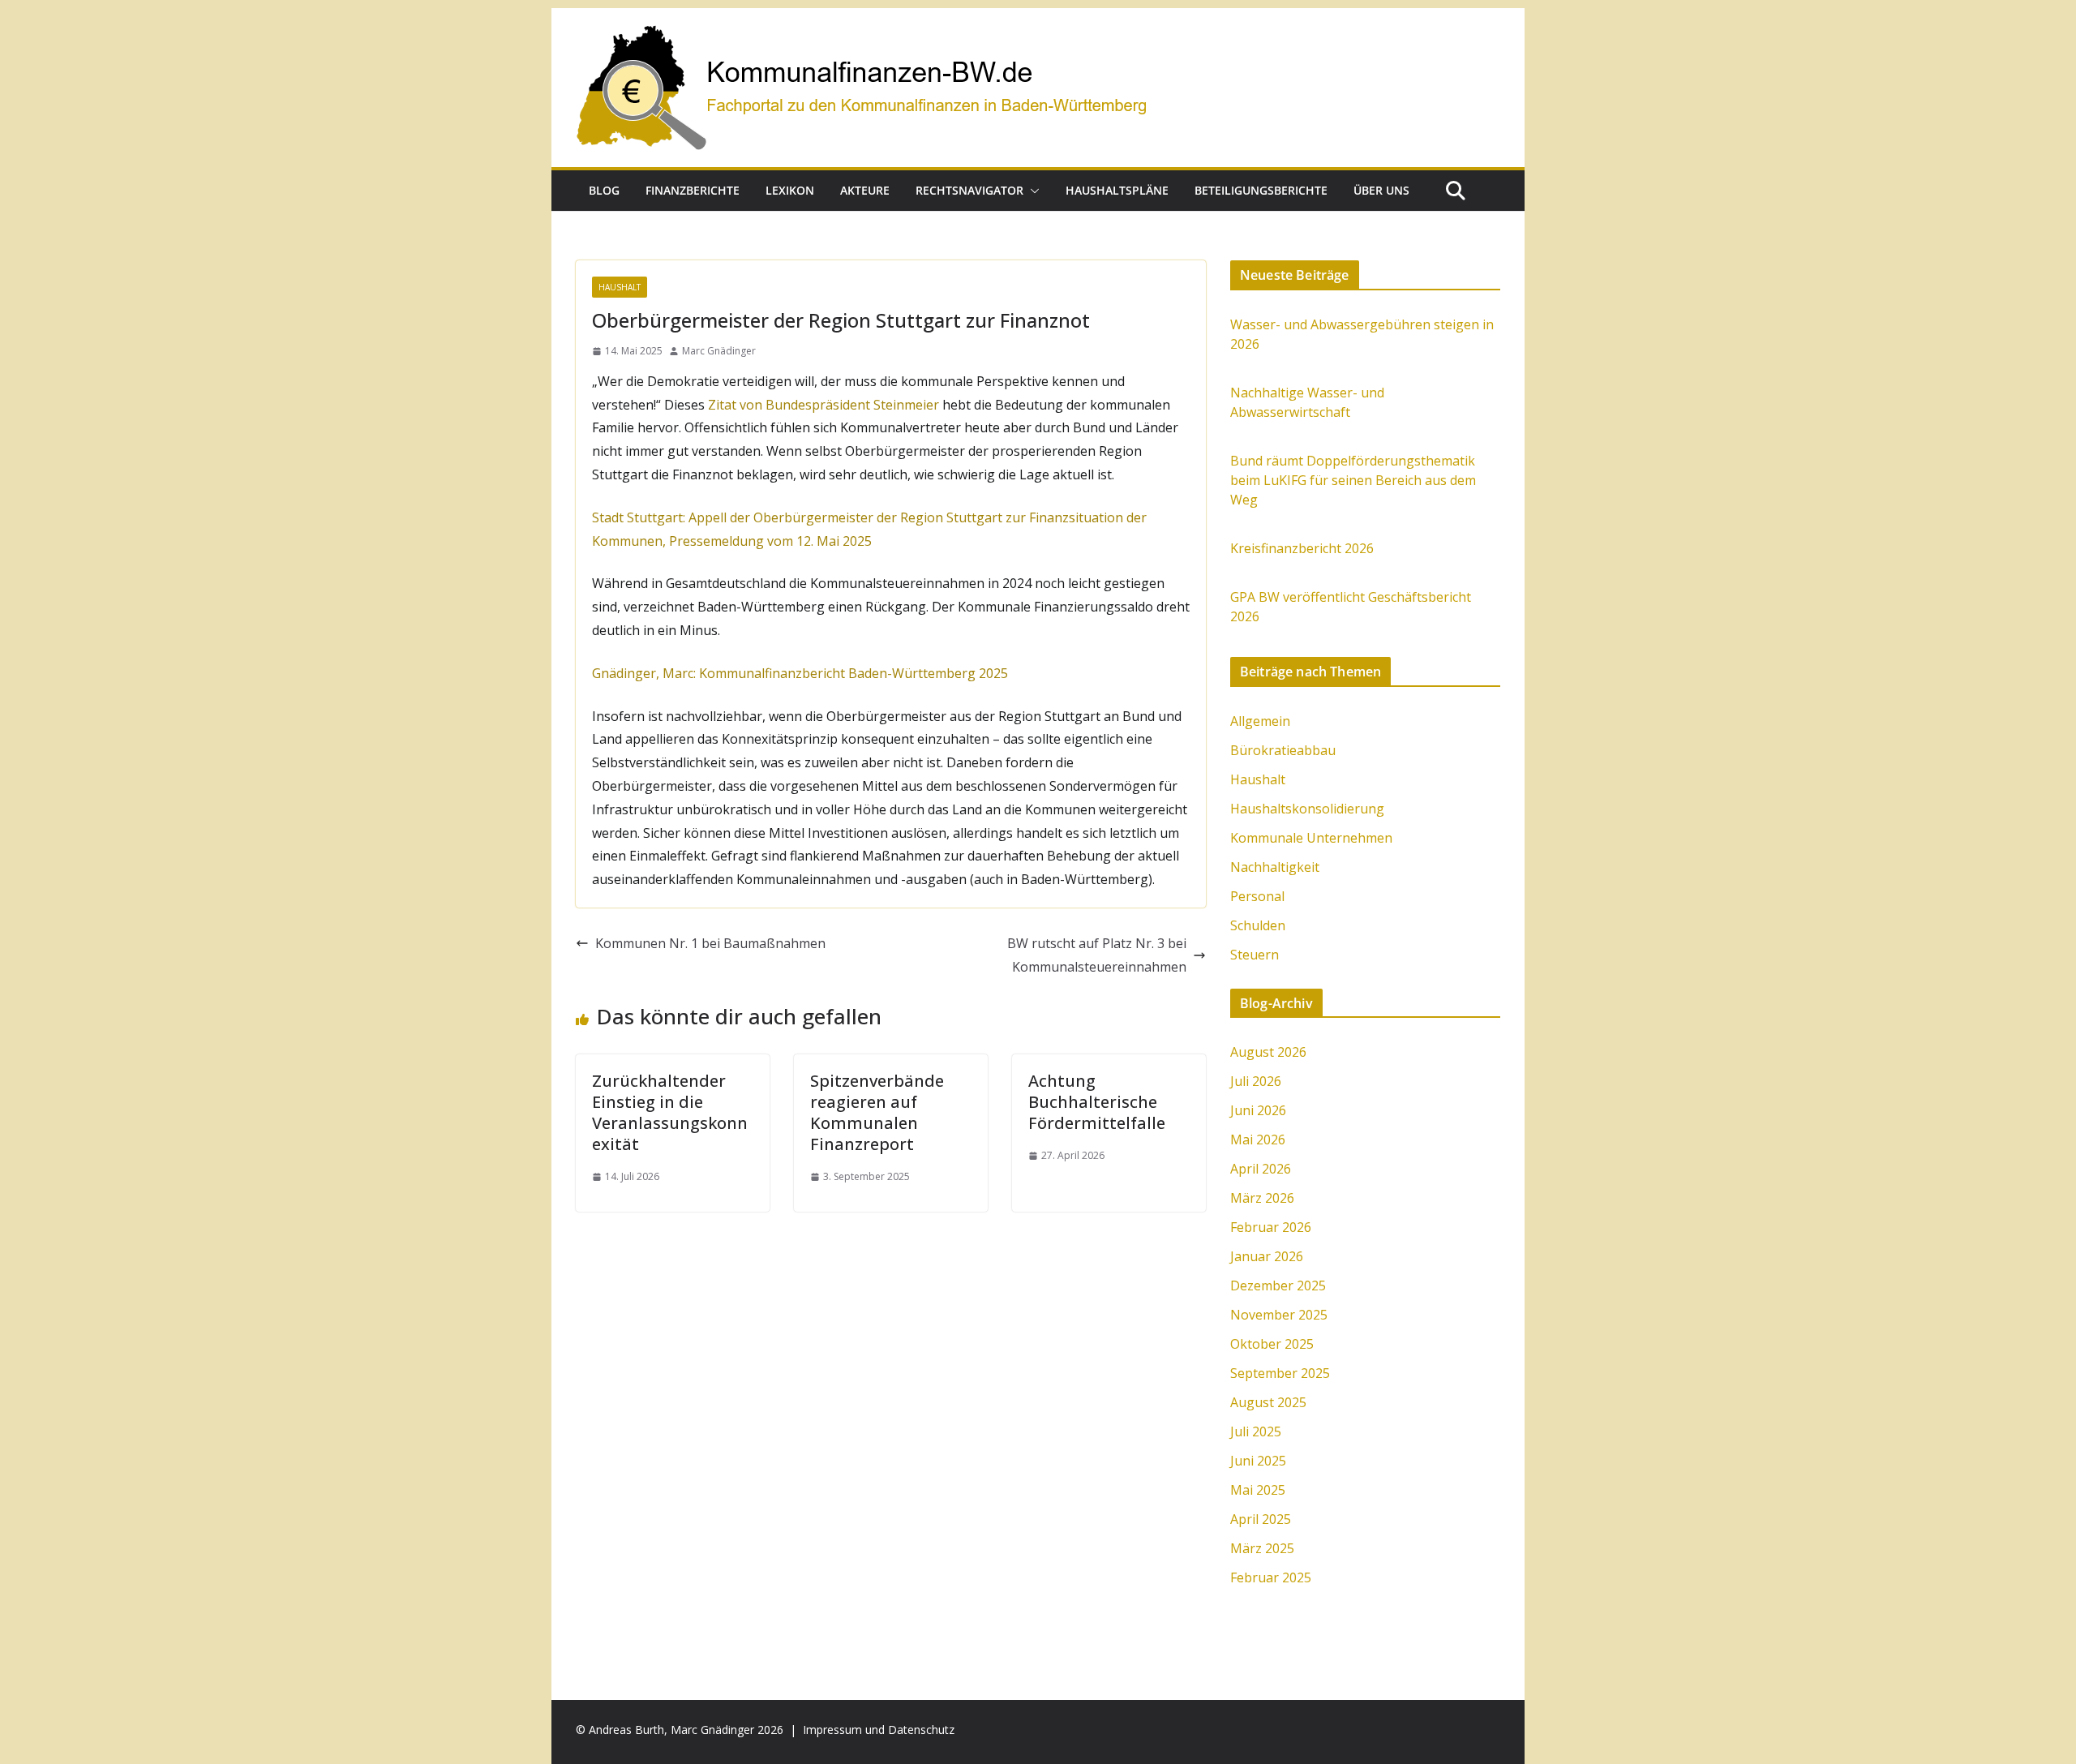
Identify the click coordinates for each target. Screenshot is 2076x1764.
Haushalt (620, 287)
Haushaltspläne (1117, 190)
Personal (1257, 896)
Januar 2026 (1267, 1256)
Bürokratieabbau (1283, 750)
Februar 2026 (1271, 1227)
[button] (1032, 191)
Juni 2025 (1258, 1461)
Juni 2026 (1258, 1110)
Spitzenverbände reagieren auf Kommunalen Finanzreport (877, 1112)
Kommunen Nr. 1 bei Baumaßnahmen (710, 943)
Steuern (1255, 955)
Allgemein (1260, 721)
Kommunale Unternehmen (1311, 838)
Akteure (865, 190)
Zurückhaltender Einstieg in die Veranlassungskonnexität (670, 1112)
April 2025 (1261, 1519)
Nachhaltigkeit (1275, 867)
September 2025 (1280, 1373)
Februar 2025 (1271, 1577)
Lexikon (790, 190)
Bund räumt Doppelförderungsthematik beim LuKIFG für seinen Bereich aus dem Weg (1353, 480)
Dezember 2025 (1278, 1285)
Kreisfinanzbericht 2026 (1302, 548)
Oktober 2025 (1272, 1344)
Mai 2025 (1258, 1490)
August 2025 (1268, 1402)
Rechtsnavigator (969, 190)
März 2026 (1262, 1198)
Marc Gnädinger (719, 351)
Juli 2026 (1256, 1081)
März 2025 (1262, 1548)
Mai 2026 (1258, 1140)
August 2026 (1268, 1052)
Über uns (1381, 190)
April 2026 (1261, 1169)
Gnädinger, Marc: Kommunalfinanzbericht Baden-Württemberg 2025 (800, 673)
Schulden (1258, 925)
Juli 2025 (1256, 1431)
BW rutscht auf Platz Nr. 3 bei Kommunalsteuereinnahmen (1097, 955)
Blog (604, 190)
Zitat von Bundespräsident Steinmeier (824, 405)
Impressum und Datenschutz (879, 1730)
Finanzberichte (693, 190)
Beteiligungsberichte (1261, 190)
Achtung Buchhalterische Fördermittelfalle (1097, 1102)
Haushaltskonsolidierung (1307, 809)
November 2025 (1279, 1315)
